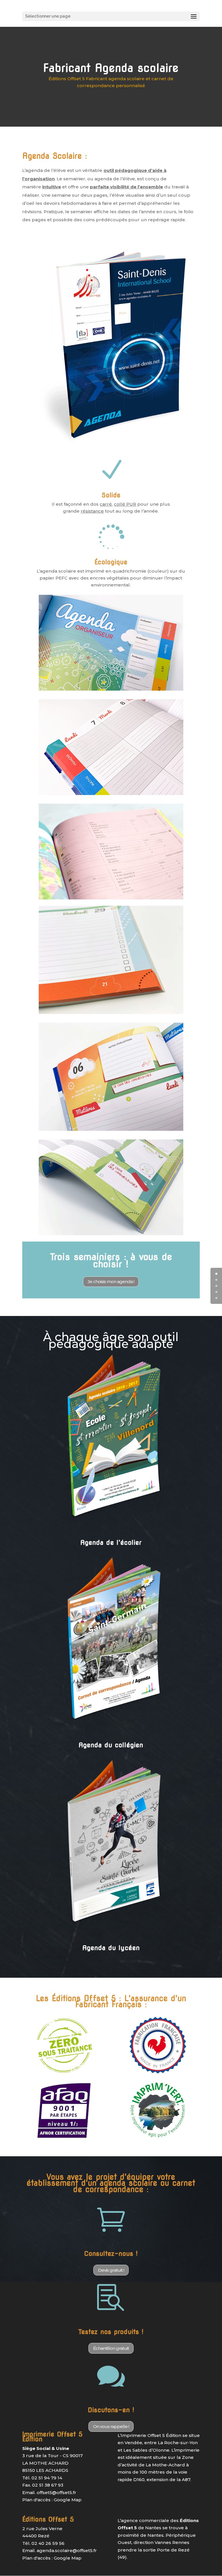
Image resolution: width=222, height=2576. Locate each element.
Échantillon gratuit (111, 2348)
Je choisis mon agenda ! (111, 1282)
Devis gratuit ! (111, 2270)
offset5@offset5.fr (57, 2492)
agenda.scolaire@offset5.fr (67, 2550)
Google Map (68, 2500)
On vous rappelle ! (111, 2426)
